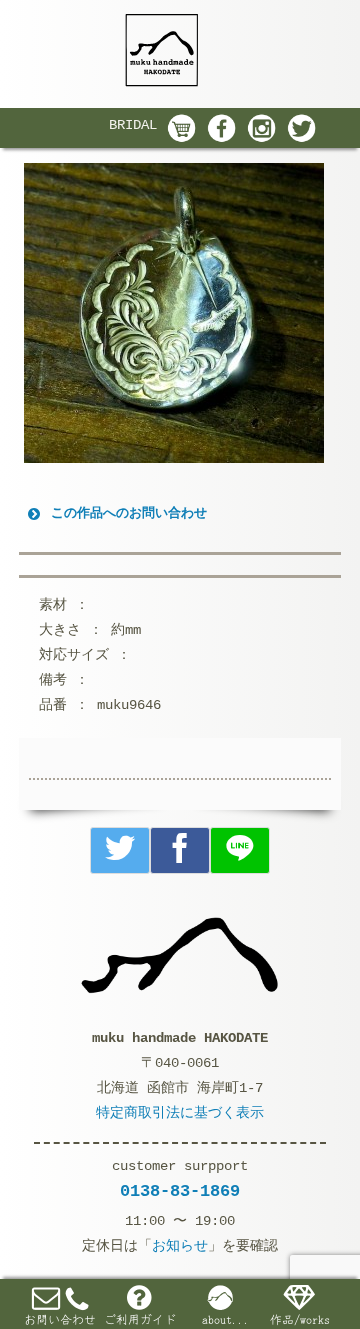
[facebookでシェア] (180, 850)
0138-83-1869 (180, 1191)
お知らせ (180, 1246)
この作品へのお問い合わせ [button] (129, 513)
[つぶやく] (120, 850)
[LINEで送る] (240, 850)
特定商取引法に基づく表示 (180, 1113)
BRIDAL (133, 125)
